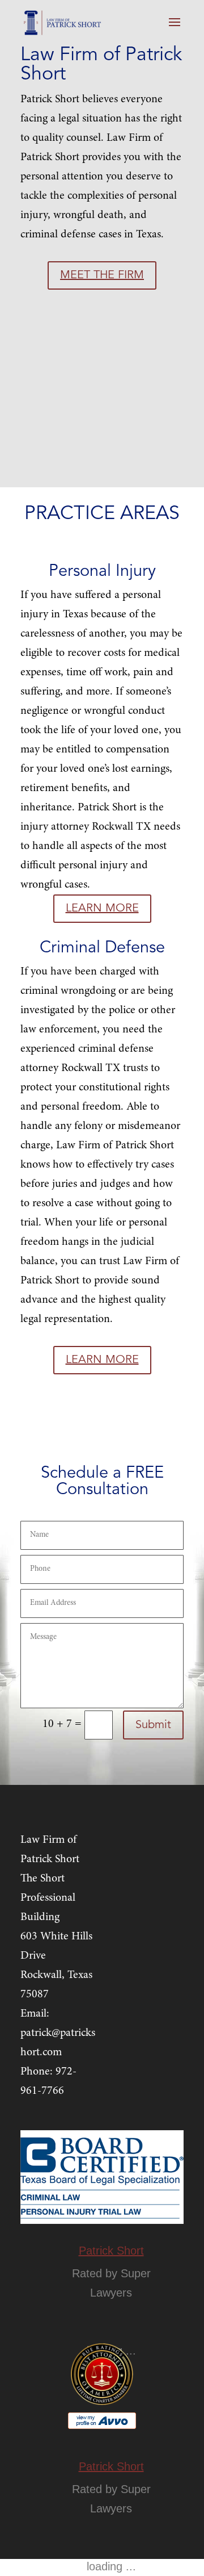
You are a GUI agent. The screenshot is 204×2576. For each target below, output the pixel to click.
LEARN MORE (102, 909)
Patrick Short (111, 2251)
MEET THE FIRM (102, 275)
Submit (153, 1725)
